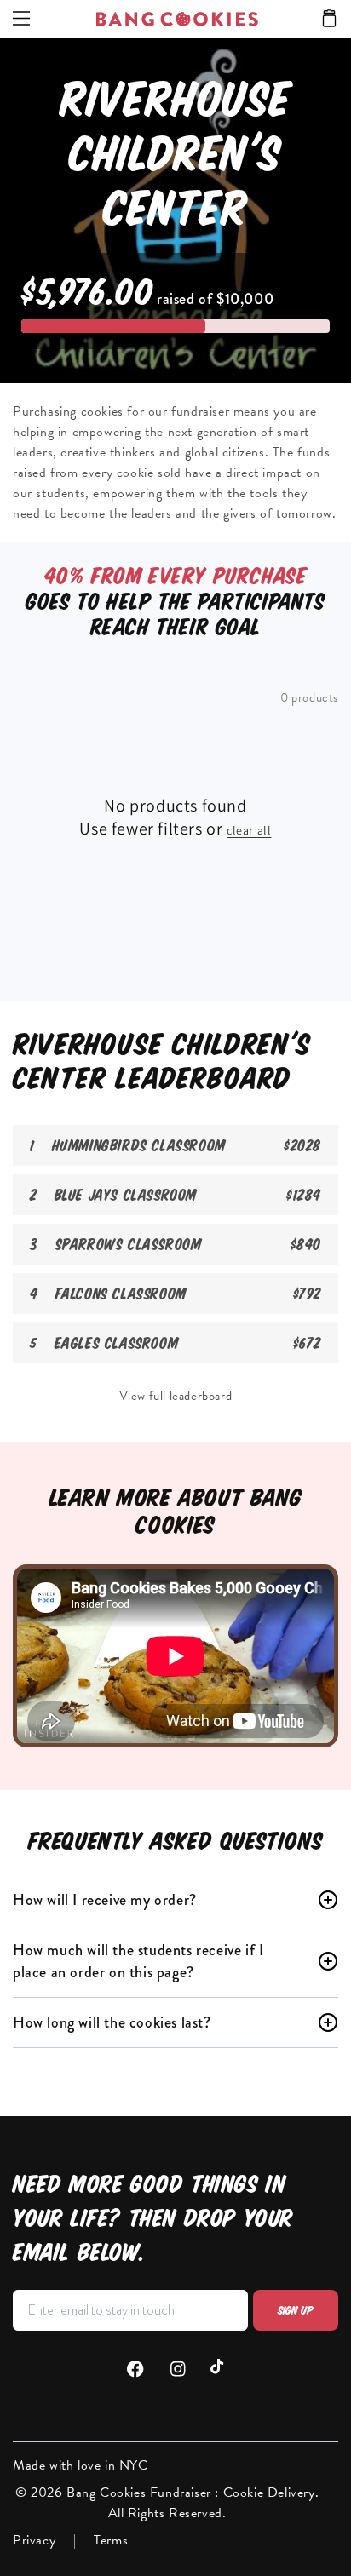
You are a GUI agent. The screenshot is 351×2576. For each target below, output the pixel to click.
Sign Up (296, 2310)
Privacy (34, 2540)
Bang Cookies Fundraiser (141, 2493)
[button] (329, 20)
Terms (111, 2540)
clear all (249, 830)
